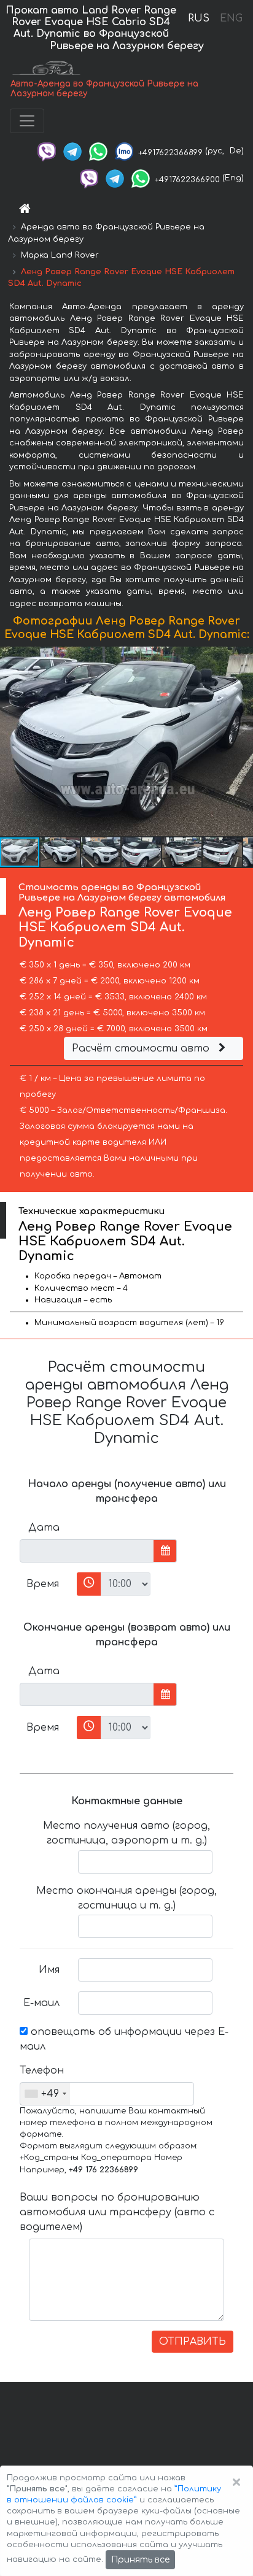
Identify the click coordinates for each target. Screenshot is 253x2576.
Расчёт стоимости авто (142, 1048)
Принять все (140, 2560)
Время (43, 1584)
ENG (231, 18)
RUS (199, 18)
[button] (242, 741)
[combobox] (45, 2094)
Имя (49, 1970)
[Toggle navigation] (27, 121)
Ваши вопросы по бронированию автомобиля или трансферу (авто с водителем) (117, 2212)
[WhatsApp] (98, 151)
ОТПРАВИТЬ (193, 2342)
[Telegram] (72, 151)
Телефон (42, 2070)
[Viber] (47, 151)
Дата (44, 1528)
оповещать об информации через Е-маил (124, 2039)
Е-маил (41, 2003)
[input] (87, 1551)
